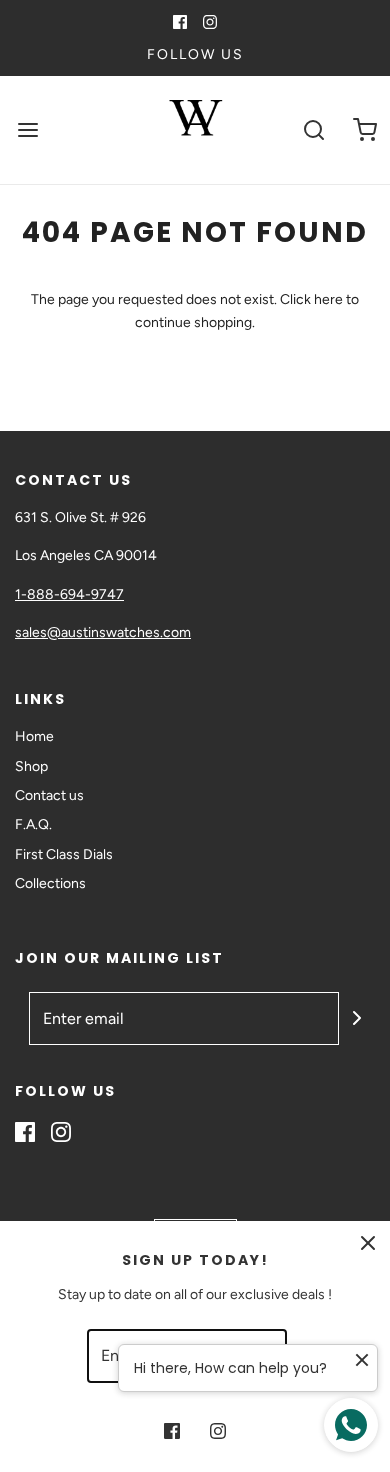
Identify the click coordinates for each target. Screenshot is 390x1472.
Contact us (49, 795)
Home (34, 736)
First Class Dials (64, 854)
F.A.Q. (33, 824)
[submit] (357, 1018)
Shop (31, 766)
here (328, 299)
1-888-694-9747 (69, 594)
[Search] (314, 130)
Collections (50, 883)
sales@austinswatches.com (103, 632)
